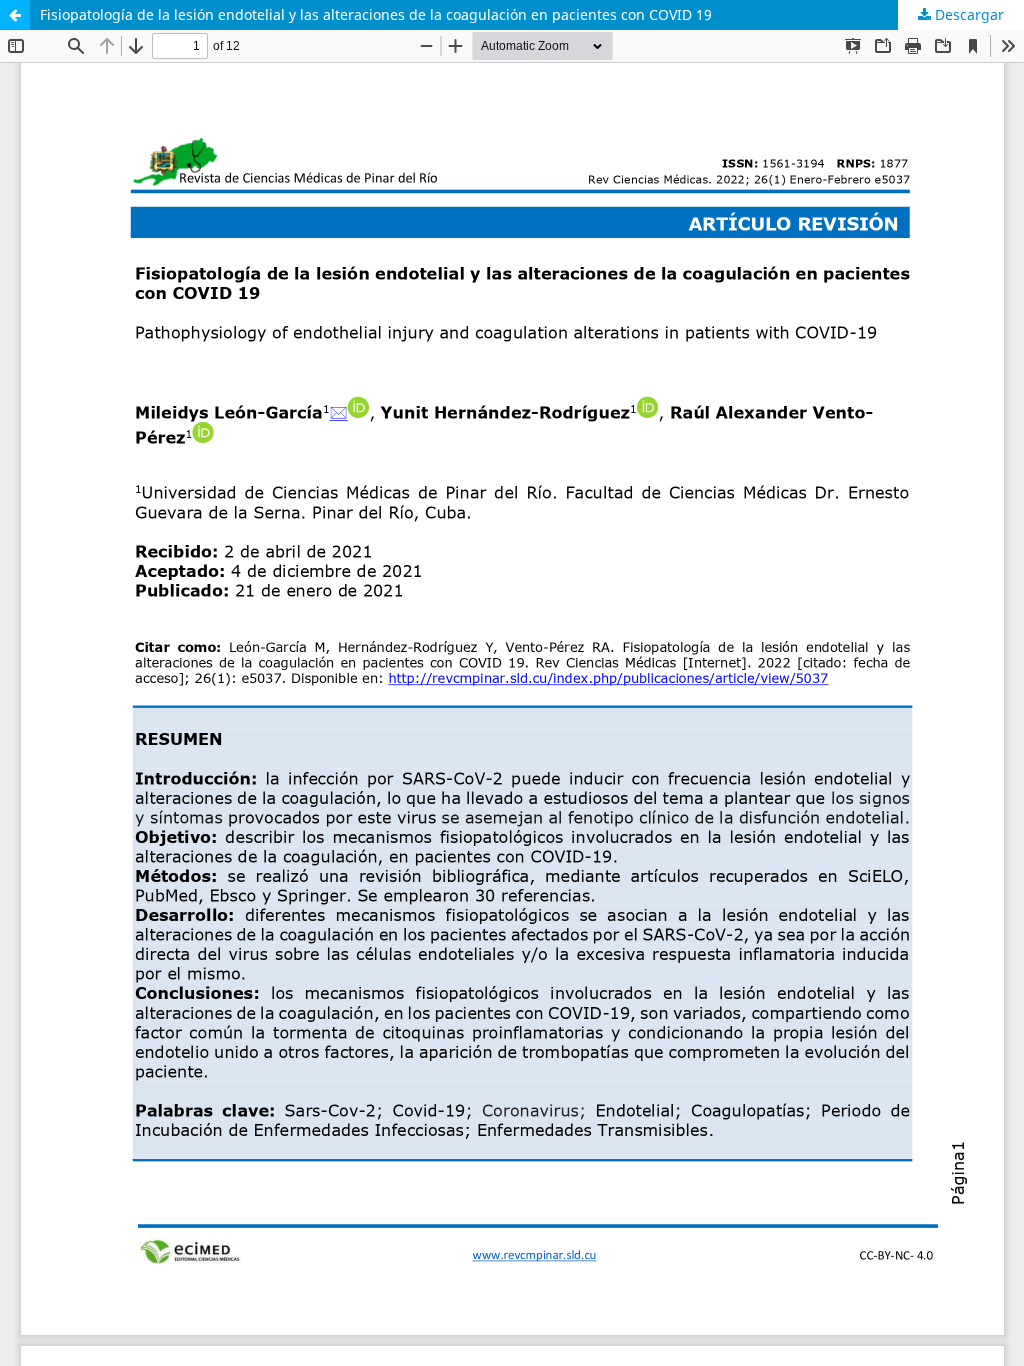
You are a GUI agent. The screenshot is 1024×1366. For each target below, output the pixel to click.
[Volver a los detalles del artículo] (15, 15)
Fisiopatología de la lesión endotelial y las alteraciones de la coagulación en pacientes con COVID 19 (376, 14)
